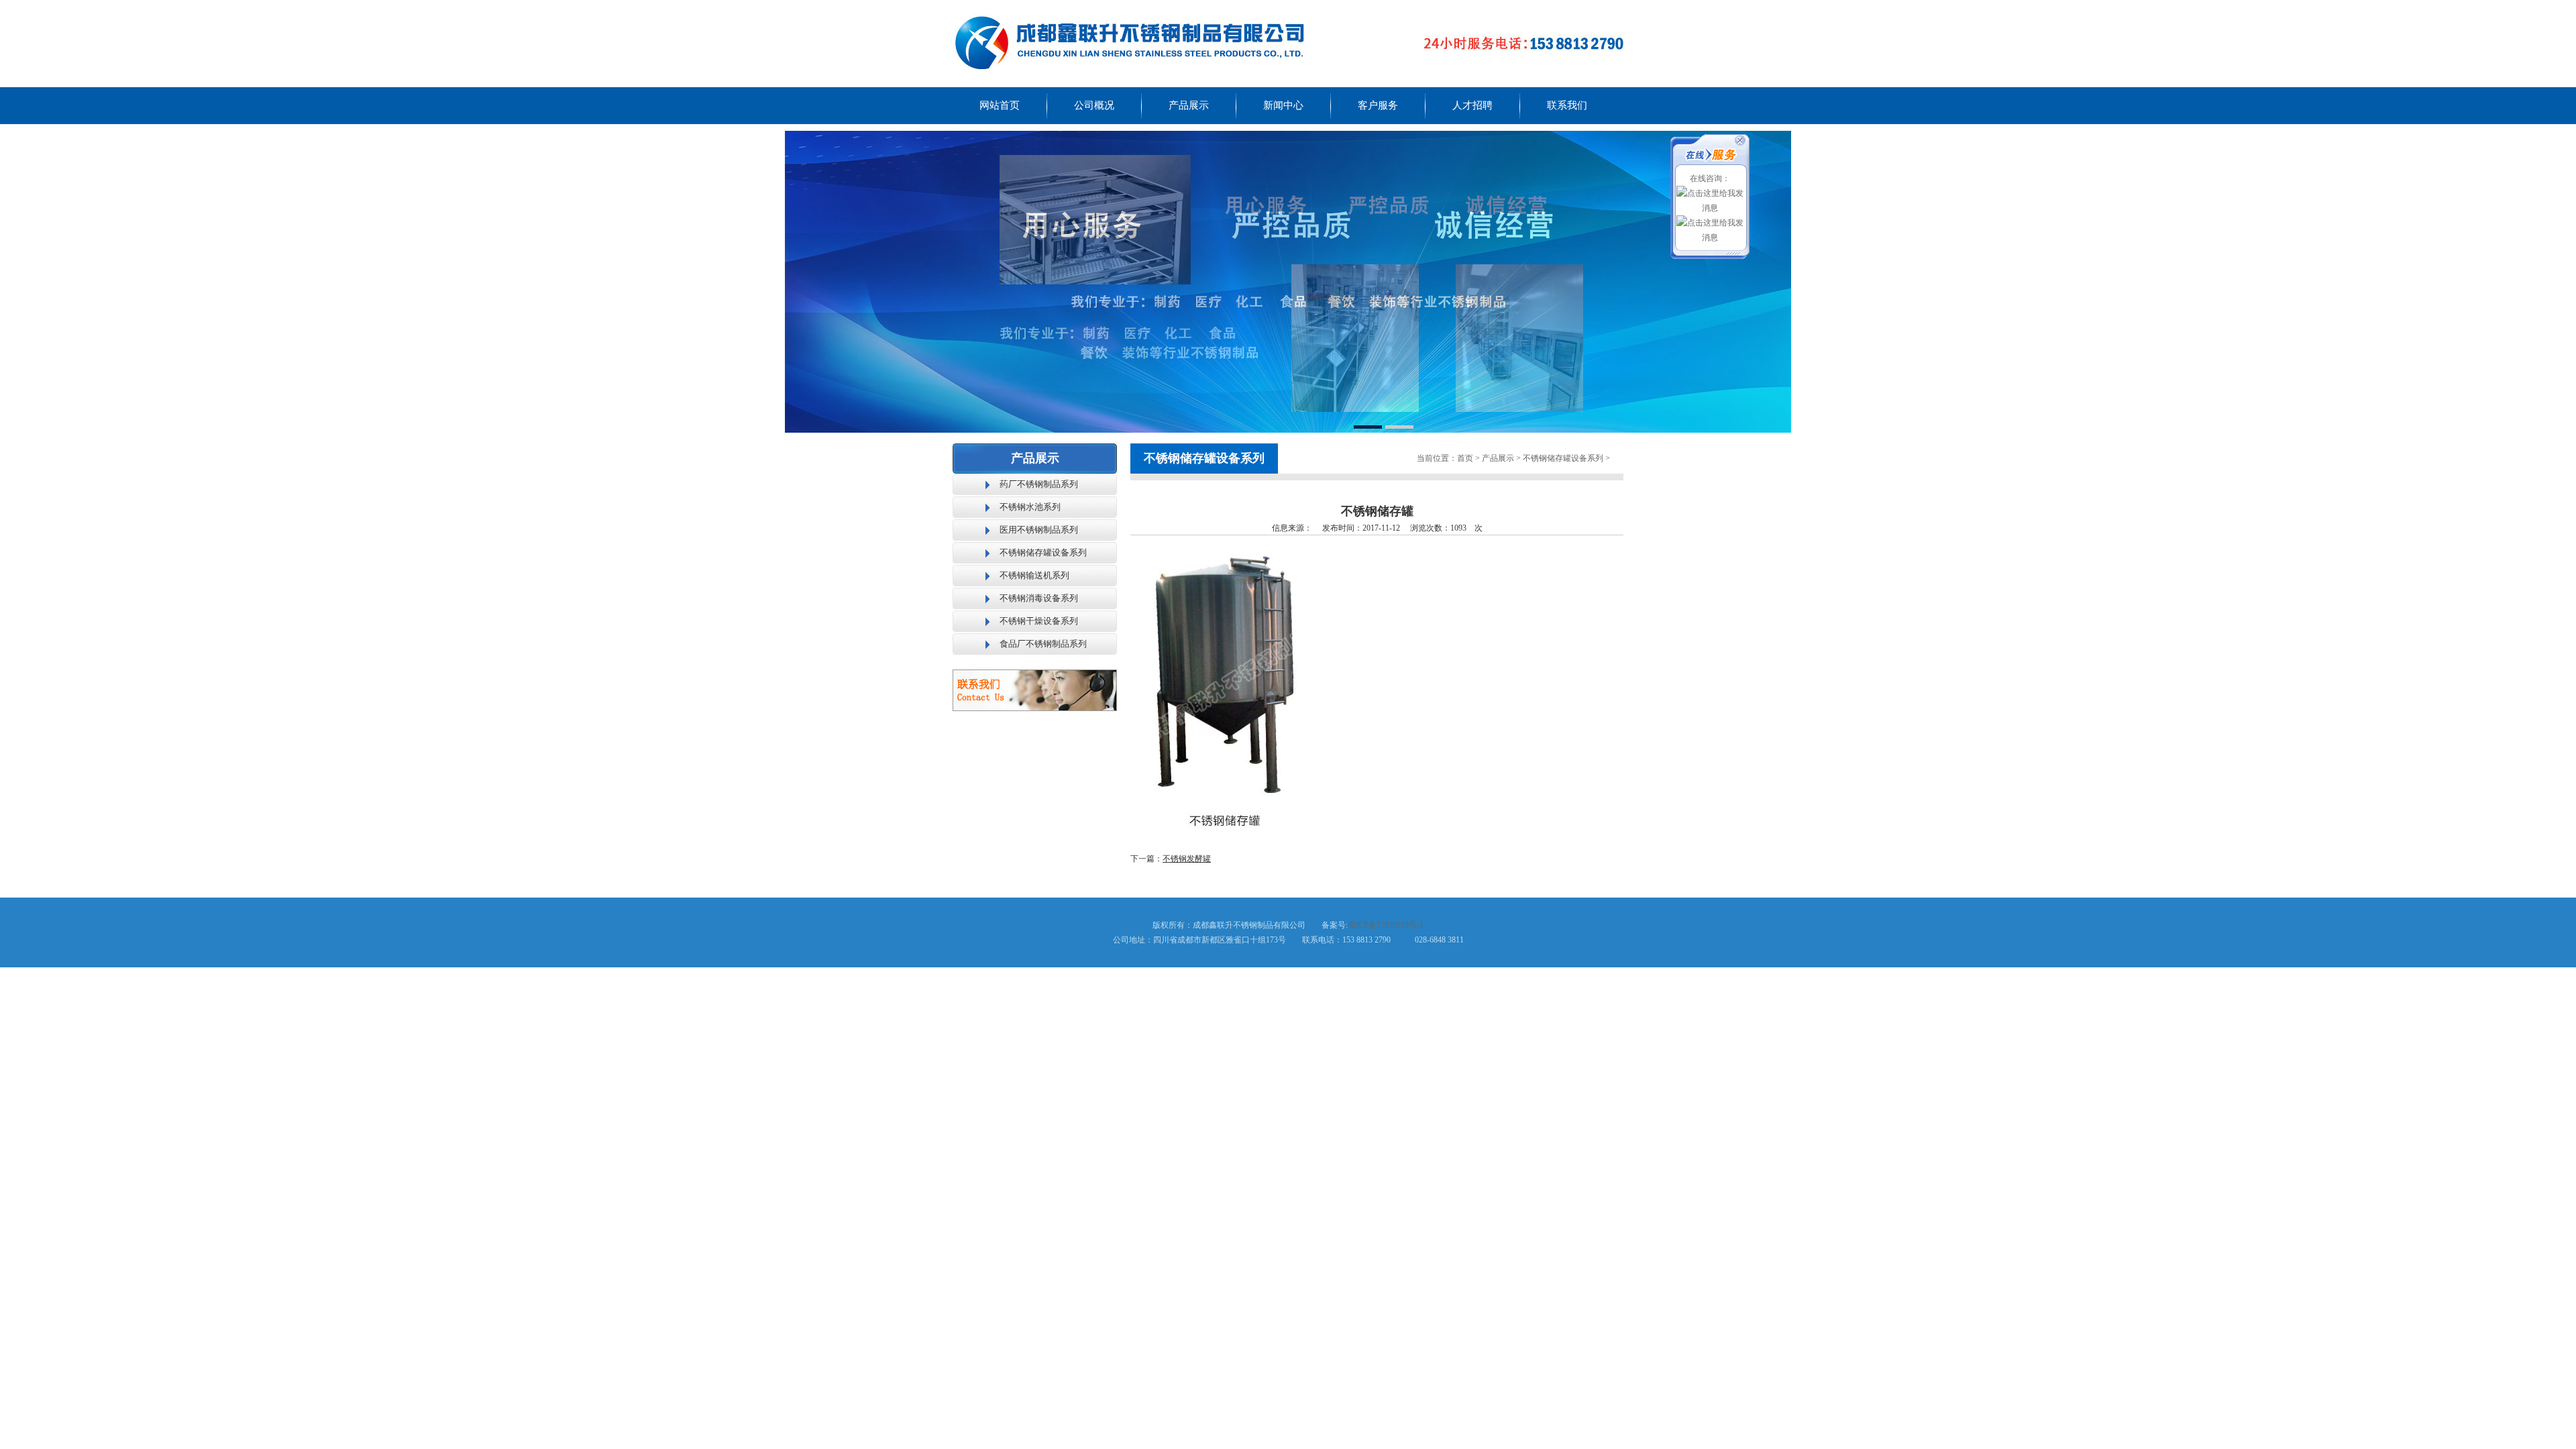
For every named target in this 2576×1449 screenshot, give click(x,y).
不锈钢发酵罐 (1187, 859)
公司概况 (1094, 105)
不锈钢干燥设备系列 (1039, 621)
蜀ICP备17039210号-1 (1386, 925)
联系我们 (1567, 105)
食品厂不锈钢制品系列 (1043, 644)
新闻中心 (1283, 105)
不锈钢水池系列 (1030, 507)
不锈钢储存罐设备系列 (1043, 552)
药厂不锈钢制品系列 (1039, 484)
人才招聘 (1472, 105)
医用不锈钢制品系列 (1039, 530)
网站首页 (1000, 105)
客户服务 (1378, 105)
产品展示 (1189, 105)
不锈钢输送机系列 (1034, 575)
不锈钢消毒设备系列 (1039, 598)
